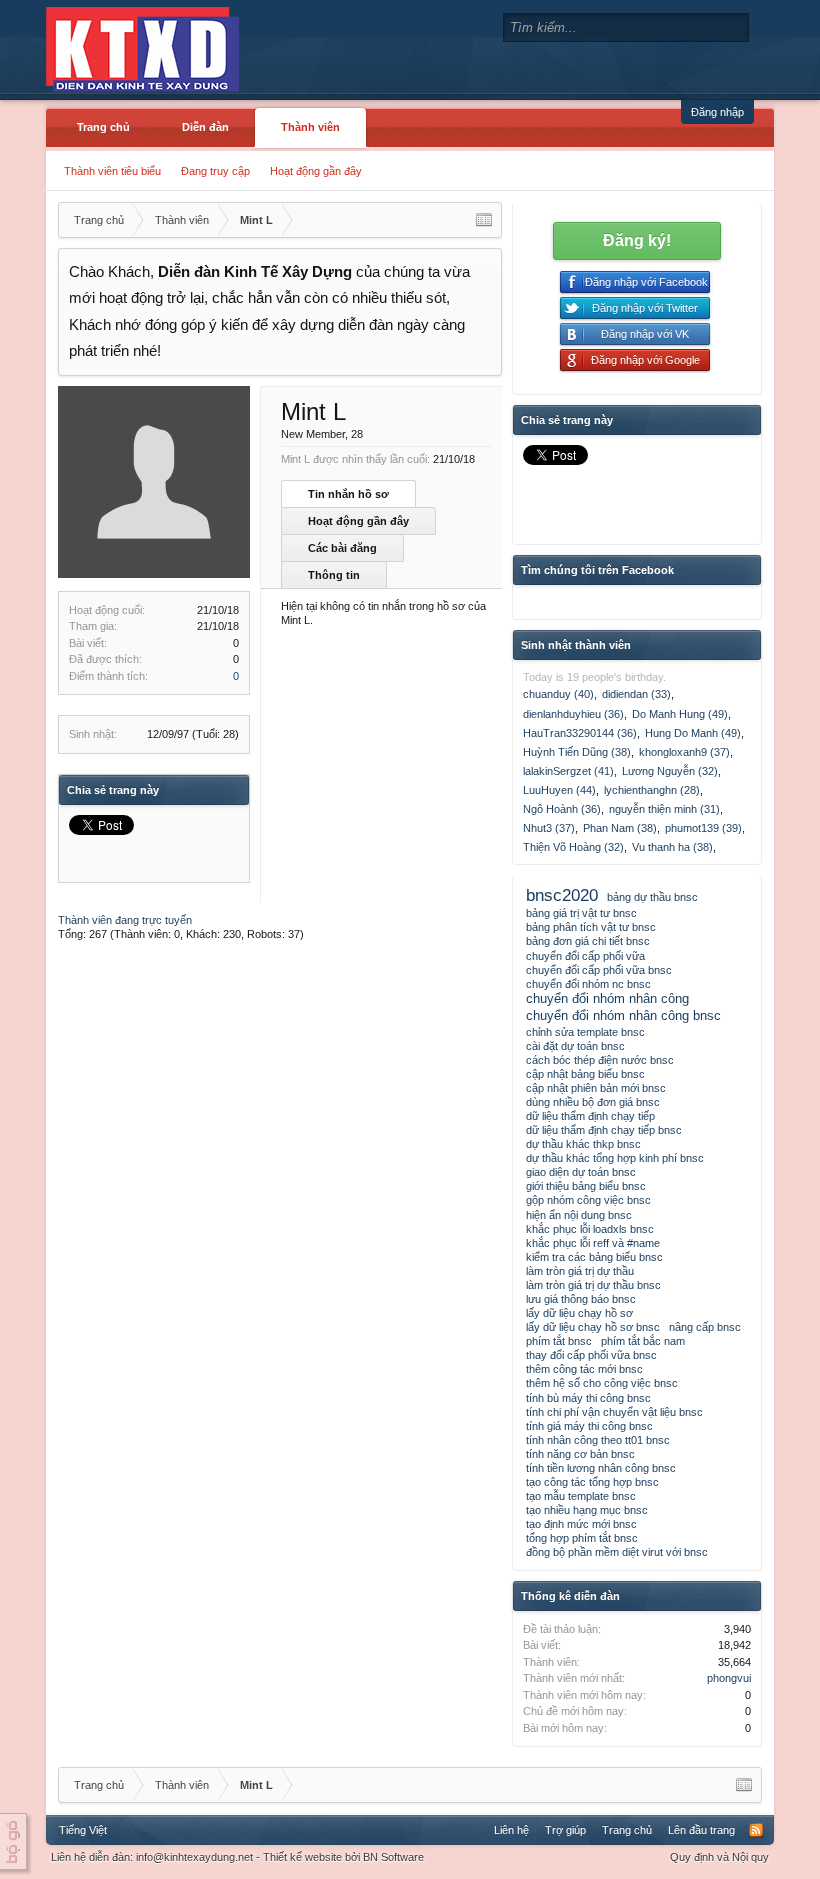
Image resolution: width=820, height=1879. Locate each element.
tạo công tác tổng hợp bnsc (592, 1482)
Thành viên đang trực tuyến (125, 920)
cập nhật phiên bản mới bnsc (596, 1088)
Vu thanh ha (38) (672, 847)
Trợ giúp (565, 1830)
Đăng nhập (717, 112)
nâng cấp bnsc (705, 1327)
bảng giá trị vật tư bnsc (581, 913)
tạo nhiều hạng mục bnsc (587, 1510)
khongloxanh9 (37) (684, 752)
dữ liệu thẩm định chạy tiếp (590, 1116)
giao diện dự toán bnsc (581, 1172)
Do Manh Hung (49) (680, 714)
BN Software (393, 1857)
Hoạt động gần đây (316, 171)
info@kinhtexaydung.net (194, 1857)
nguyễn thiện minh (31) (664, 809)
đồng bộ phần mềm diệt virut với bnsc (617, 1552)
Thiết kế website (302, 1857)
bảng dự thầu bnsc (652, 897)
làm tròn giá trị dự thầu (580, 1271)
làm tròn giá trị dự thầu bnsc (593, 1285)
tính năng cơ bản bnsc (580, 1454)
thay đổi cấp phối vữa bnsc (591, 1355)
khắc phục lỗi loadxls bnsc (590, 1229)
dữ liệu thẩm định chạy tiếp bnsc (604, 1130)
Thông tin (334, 575)
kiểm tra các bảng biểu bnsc (594, 1257)
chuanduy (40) (558, 694)
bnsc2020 (562, 895)
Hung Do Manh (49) (693, 733)
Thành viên (310, 127)
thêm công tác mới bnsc (584, 1369)
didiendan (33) (636, 694)
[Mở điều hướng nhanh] (484, 220)
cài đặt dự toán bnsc (575, 1046)
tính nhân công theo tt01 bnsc (598, 1440)
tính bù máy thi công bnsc (588, 1398)
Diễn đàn (205, 127)
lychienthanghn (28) (652, 790)
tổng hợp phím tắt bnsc (582, 1538)
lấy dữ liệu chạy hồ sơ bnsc (593, 1327)
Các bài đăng (342, 548)
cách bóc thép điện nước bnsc (600, 1060)
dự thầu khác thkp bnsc (583, 1144)
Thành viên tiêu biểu (112, 171)
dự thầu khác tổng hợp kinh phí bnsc (615, 1158)
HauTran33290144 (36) (580, 733)
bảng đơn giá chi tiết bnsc (588, 941)
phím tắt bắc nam (643, 1341)
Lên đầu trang (701, 1830)
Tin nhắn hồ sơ (348, 494)
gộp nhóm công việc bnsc (588, 1200)
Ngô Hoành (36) (562, 809)
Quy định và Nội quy (719, 1857)
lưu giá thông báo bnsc (581, 1299)
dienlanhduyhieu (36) (573, 714)
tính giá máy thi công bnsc (589, 1426)
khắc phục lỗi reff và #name (593, 1243)
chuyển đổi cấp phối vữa (585, 956)
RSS (756, 1830)
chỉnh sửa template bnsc (585, 1032)
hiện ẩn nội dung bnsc (579, 1215)
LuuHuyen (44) (559, 790)
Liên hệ (511, 1830)
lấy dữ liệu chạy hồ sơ (579, 1313)
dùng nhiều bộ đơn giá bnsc (593, 1102)
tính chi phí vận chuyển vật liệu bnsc (614, 1412)
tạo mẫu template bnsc (581, 1496)
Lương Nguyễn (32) (670, 771)
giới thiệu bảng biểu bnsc (586, 1186)
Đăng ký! (637, 240)
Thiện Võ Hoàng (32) (573, 847)
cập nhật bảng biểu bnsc (585, 1074)
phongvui (729, 1678)
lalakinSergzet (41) (568, 771)
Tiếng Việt (83, 1830)
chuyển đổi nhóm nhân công (607, 998)
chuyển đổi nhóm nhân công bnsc (623, 1015)
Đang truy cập (215, 171)
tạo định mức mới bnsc (581, 1524)
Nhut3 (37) (549, 828)
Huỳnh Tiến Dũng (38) (577, 752)
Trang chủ (103, 127)
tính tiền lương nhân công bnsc (601, 1468)
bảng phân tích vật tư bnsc (591, 927)
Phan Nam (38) (620, 828)
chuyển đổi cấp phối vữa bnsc (599, 970)
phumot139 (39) (703, 828)
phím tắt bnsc (559, 1341)
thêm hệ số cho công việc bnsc (602, 1383)
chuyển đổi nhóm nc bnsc (588, 984)
